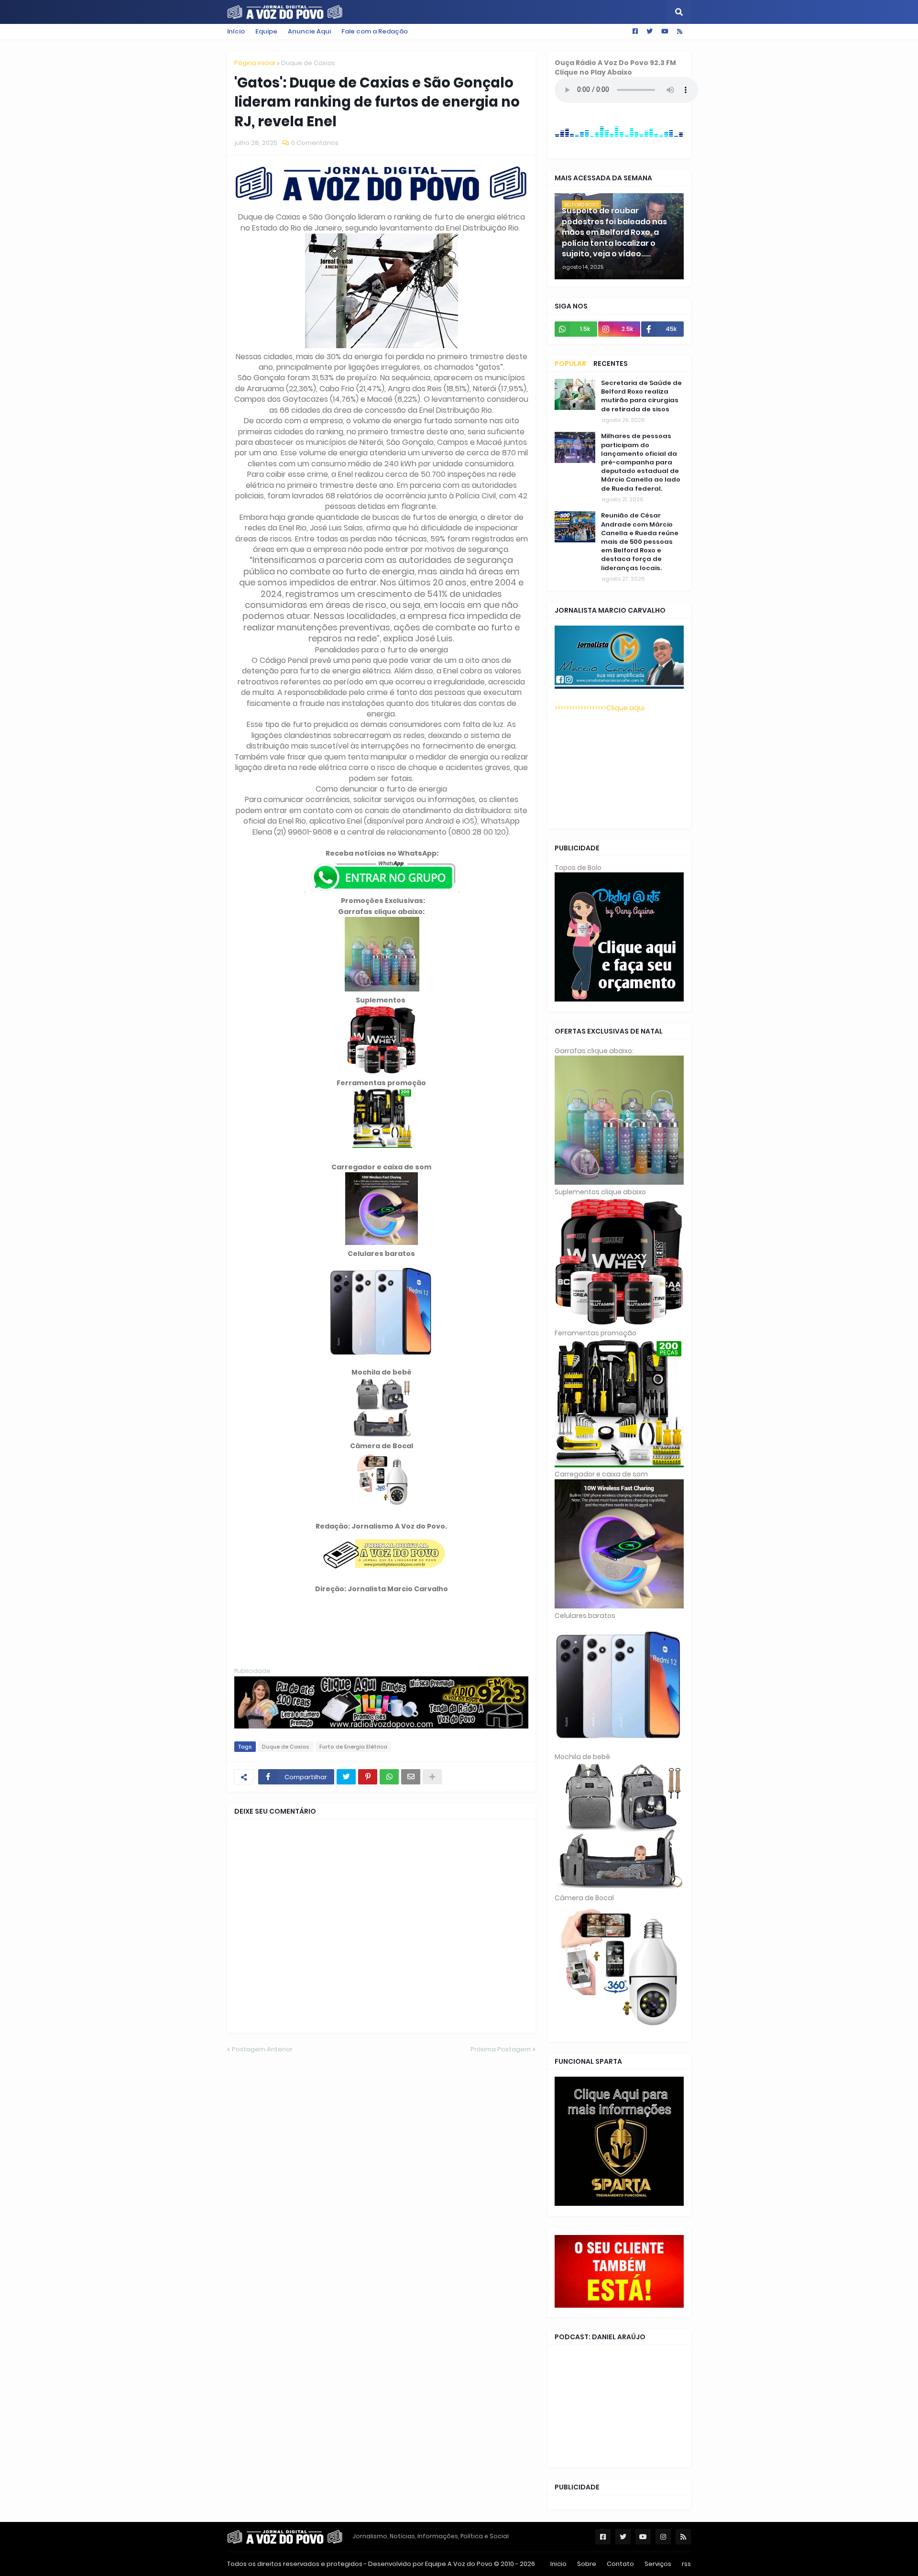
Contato (620, 2564)
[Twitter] (346, 1777)
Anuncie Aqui (309, 31)
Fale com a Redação (375, 31)
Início (236, 31)
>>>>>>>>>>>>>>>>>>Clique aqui (600, 708)
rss (686, 2564)
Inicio (558, 2564)
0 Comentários (315, 143)
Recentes (611, 363)
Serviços (658, 2564)
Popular (570, 363)
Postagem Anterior (262, 2049)
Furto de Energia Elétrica (353, 1747)
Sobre (587, 2564)
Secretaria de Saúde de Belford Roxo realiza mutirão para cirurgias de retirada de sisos (641, 396)
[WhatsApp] (389, 1777)
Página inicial (255, 63)
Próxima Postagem (501, 2049)
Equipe (266, 31)
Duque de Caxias (308, 63)
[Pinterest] (368, 1777)
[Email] (411, 1777)
